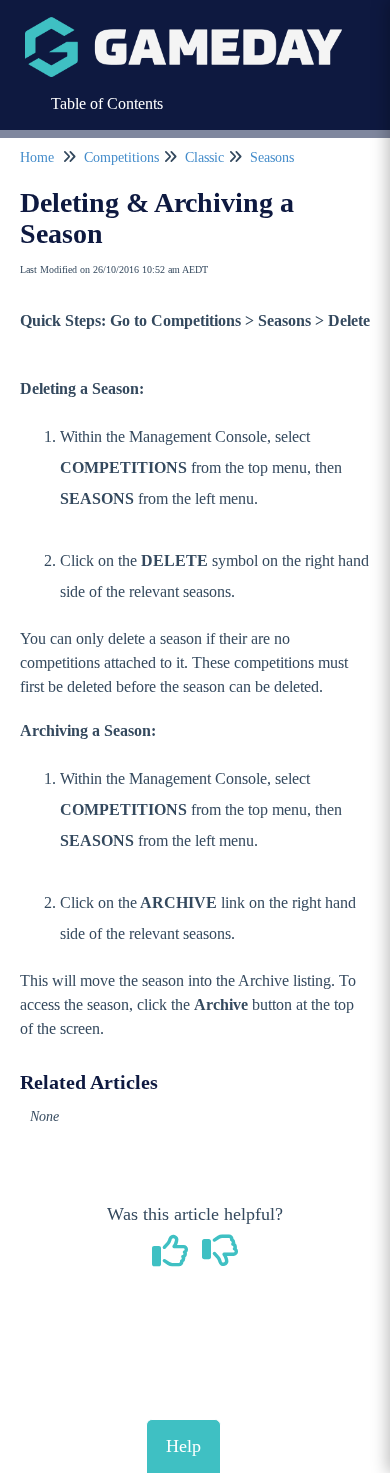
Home (37, 157)
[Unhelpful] (220, 1258)
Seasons (272, 157)
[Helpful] (173, 1258)
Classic (204, 157)
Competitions (121, 157)
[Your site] (183, 26)
